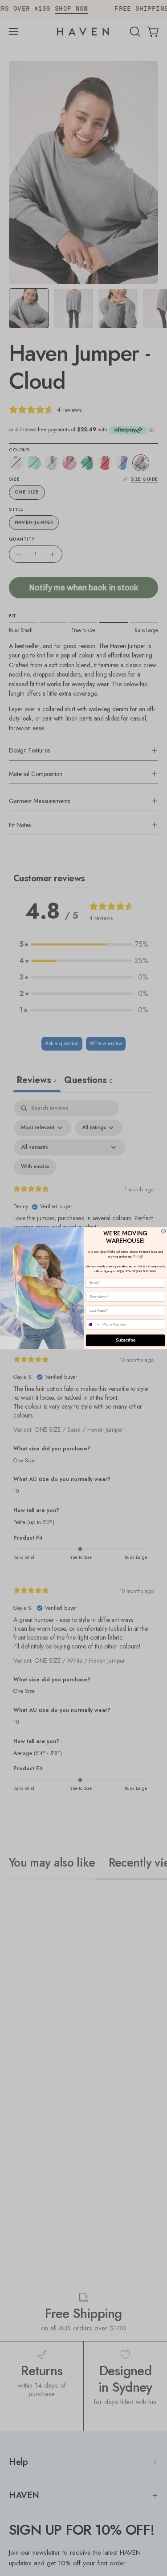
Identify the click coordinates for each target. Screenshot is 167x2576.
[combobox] (93, 1324)
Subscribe (125, 1340)
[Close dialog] (163, 1231)
